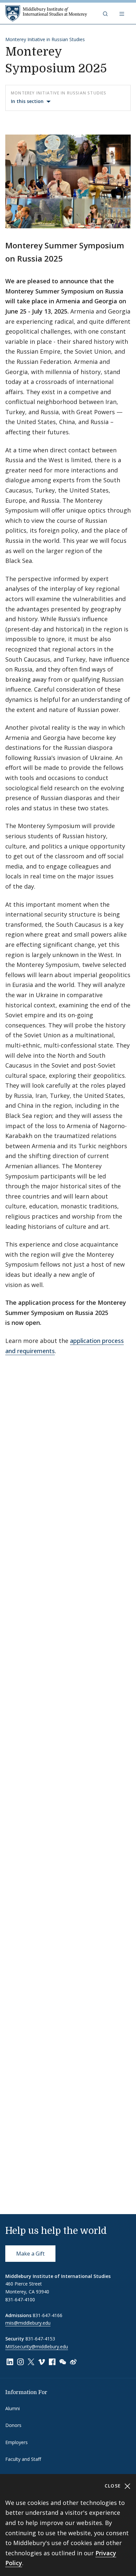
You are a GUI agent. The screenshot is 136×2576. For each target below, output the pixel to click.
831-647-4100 (20, 2299)
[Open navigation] (122, 13)
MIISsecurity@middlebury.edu (37, 2347)
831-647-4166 (48, 2315)
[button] (106, 13)
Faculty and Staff (23, 2459)
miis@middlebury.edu (28, 2323)
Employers (17, 2442)
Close (114, 2486)
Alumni (13, 2408)
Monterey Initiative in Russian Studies (45, 39)
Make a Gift (30, 2254)
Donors (13, 2425)
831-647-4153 (40, 2339)
